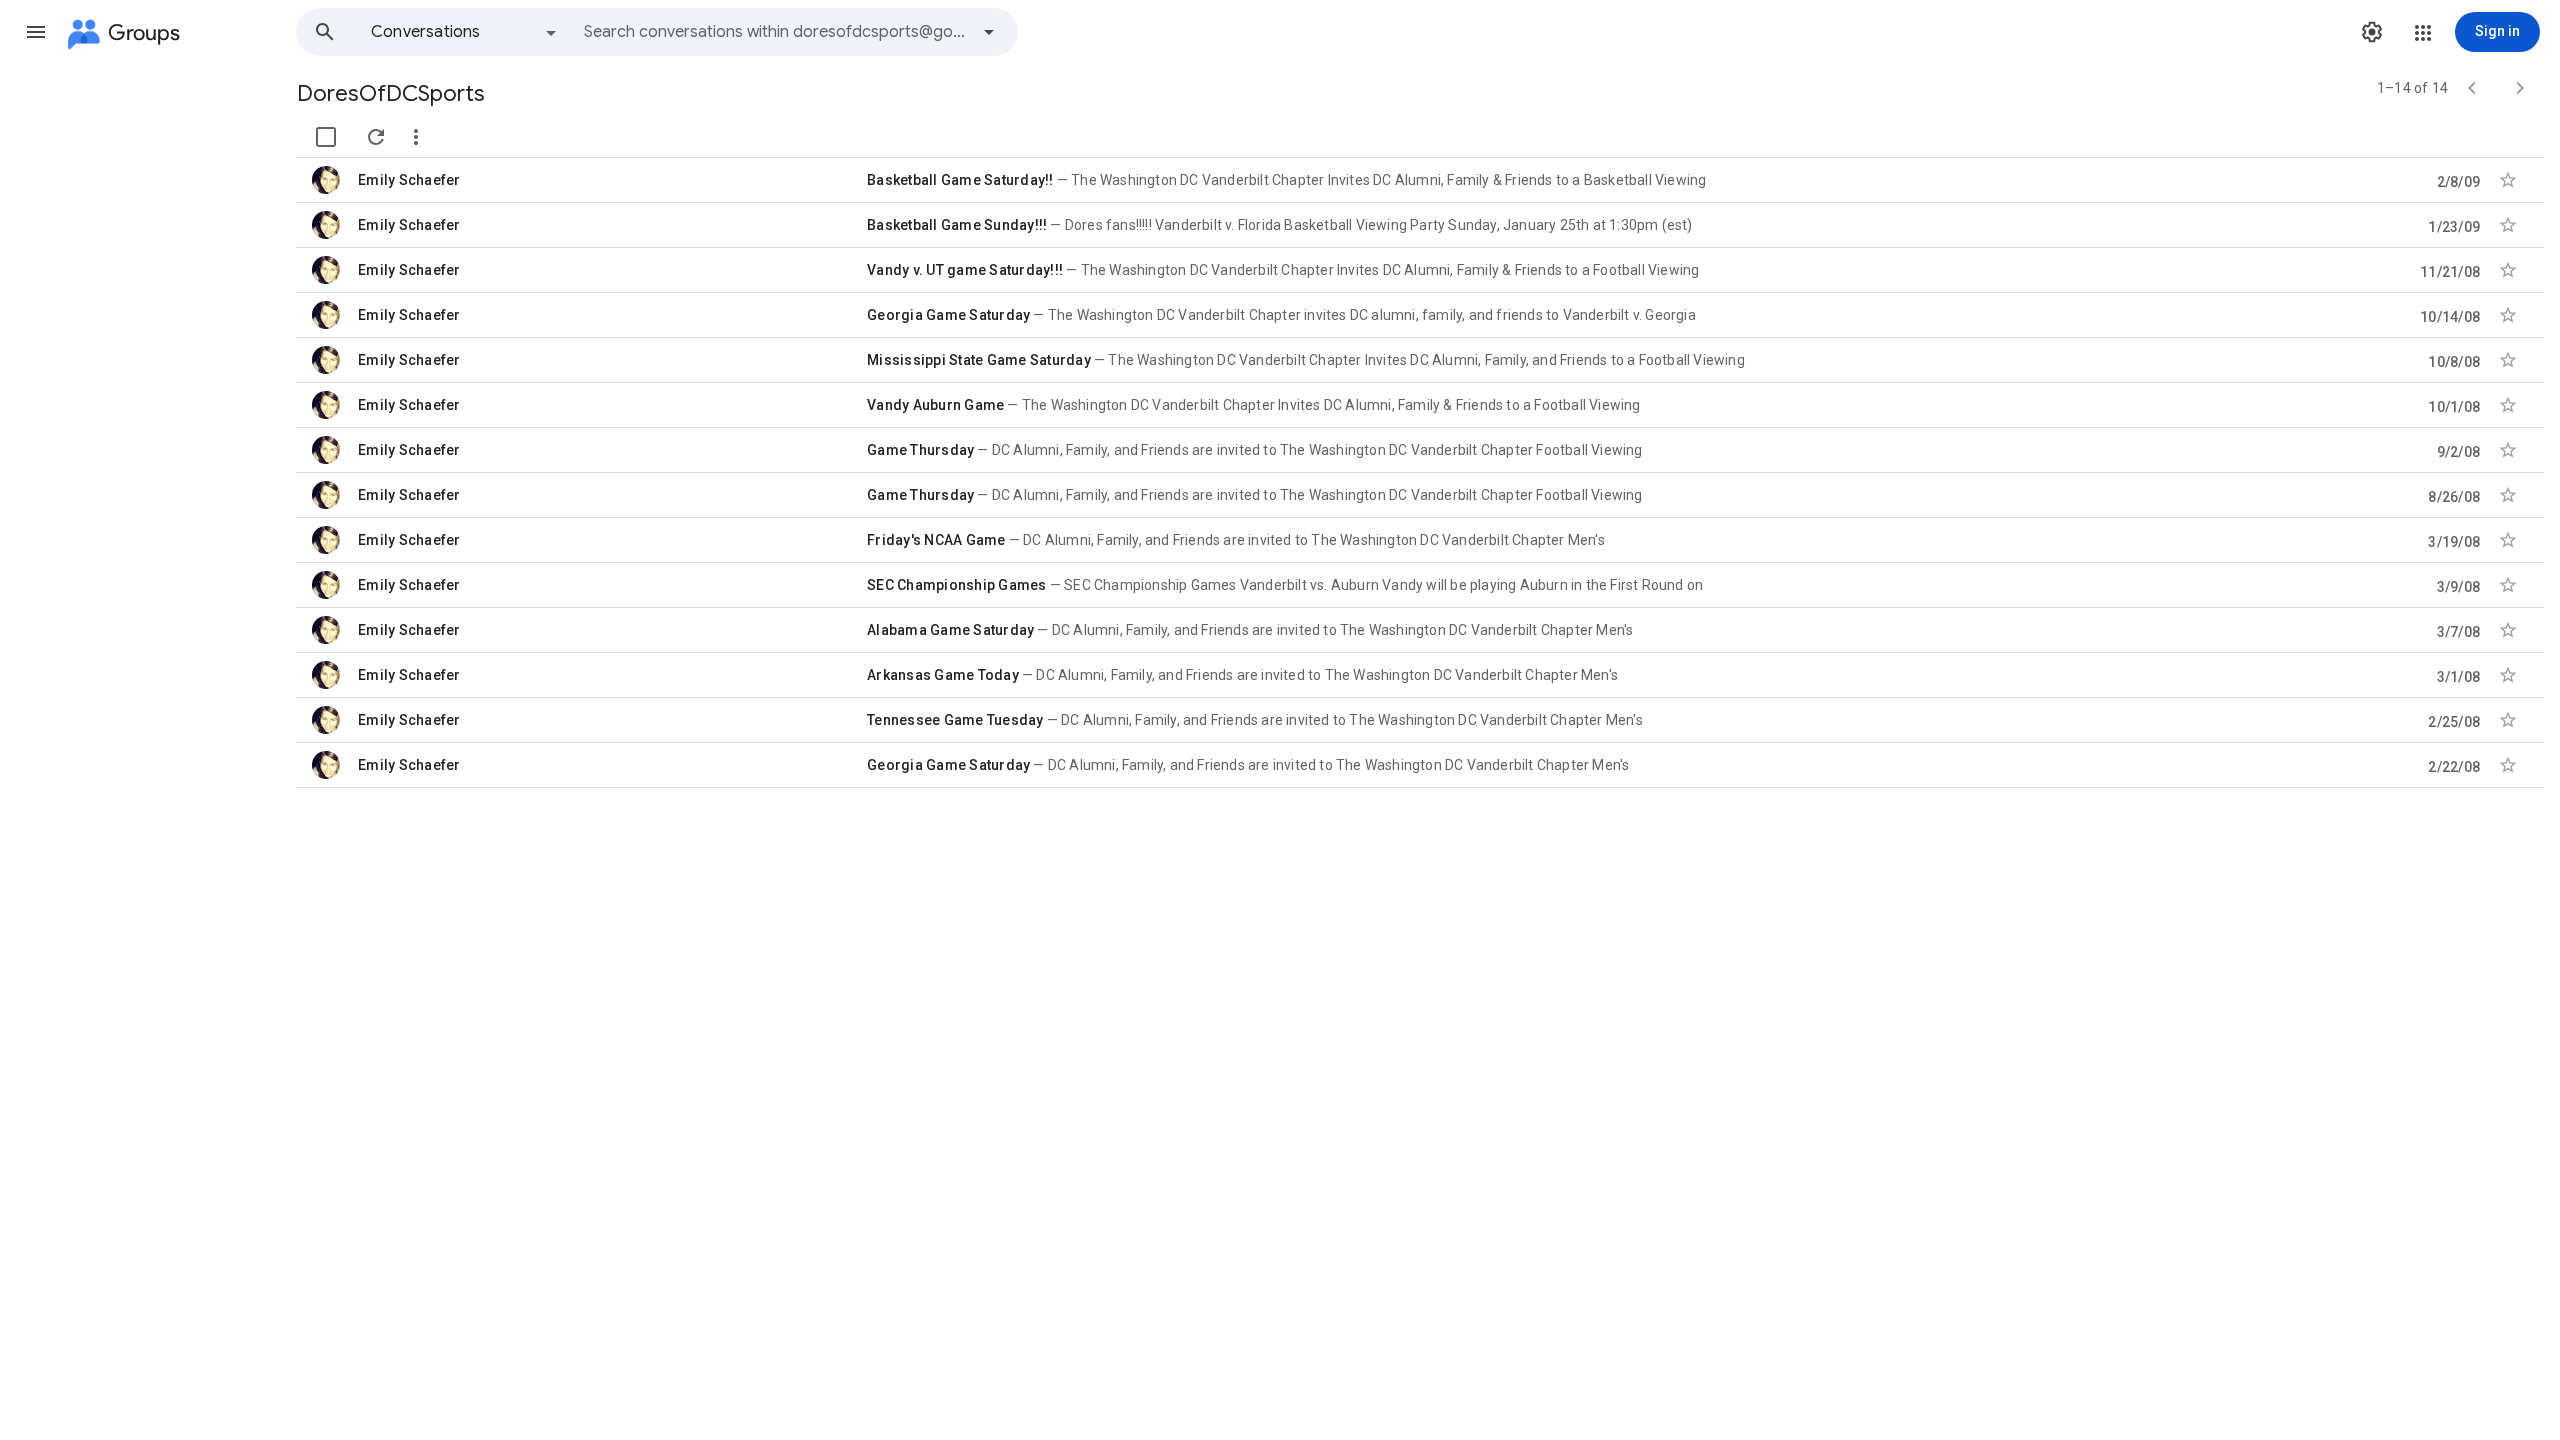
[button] (36, 32)
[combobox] (776, 32)
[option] (465, 32)
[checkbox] (326, 137)
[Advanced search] (989, 32)
